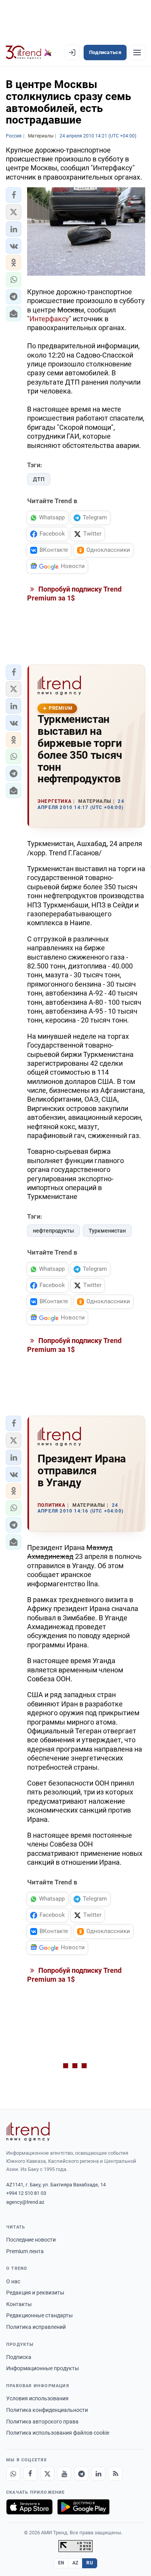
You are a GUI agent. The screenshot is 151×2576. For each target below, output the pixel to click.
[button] (14, 195)
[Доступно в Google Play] (83, 2507)
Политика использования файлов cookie (58, 2433)
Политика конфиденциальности (47, 2410)
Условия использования (37, 2398)
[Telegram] (81, 2474)
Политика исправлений (36, 2327)
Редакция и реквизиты (35, 2293)
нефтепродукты (53, 1231)
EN (61, 2563)
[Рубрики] (137, 53)
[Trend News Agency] (28, 2132)
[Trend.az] (29, 53)
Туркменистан (107, 1231)
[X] (47, 2474)
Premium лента (25, 2251)
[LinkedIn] (98, 2474)
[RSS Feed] (115, 2474)
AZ (75, 2563)
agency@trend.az (25, 2202)
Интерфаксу (49, 319)
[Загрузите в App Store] (29, 2507)
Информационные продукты (43, 2368)
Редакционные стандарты (39, 2315)
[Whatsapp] (13, 2474)
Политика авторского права (42, 2422)
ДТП (39, 479)
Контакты (19, 2304)
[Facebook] (30, 2474)
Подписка (19, 2357)
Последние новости (31, 2240)
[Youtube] (64, 2474)
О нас (13, 2281)
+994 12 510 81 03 (26, 2193)
